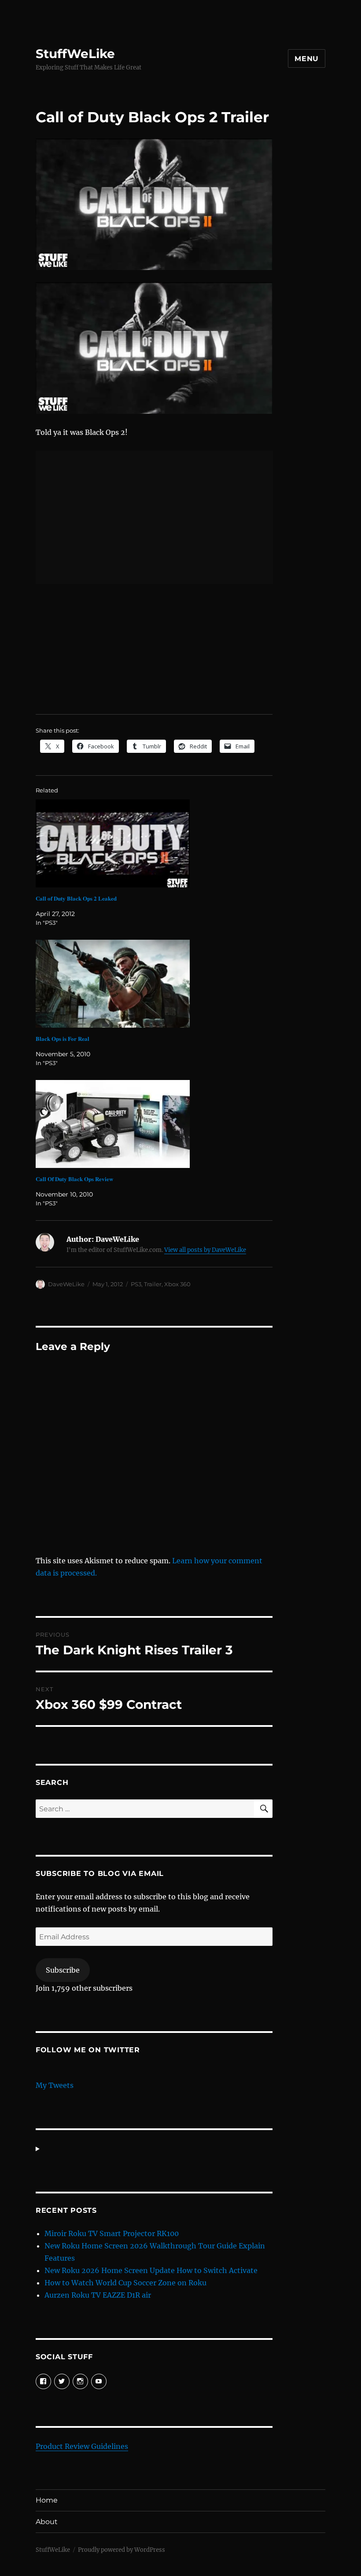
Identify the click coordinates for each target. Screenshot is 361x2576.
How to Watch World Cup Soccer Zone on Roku (125, 2283)
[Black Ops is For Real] (159, 984)
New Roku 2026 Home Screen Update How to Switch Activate (151, 2270)
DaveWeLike (66, 1284)
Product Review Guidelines (82, 2446)
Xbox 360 (177, 1284)
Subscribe (63, 1970)
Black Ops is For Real (63, 1038)
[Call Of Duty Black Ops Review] (159, 1124)
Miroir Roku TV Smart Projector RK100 (112, 2233)
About (47, 2522)
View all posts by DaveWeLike (205, 1250)
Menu (307, 59)
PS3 (136, 1284)
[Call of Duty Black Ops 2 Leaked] (159, 843)
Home (47, 2500)
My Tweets (55, 2085)
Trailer (153, 1284)
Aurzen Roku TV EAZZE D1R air (98, 2295)
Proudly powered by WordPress (122, 2550)
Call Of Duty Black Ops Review (74, 1179)
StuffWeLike (75, 54)
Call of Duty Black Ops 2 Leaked (76, 898)
